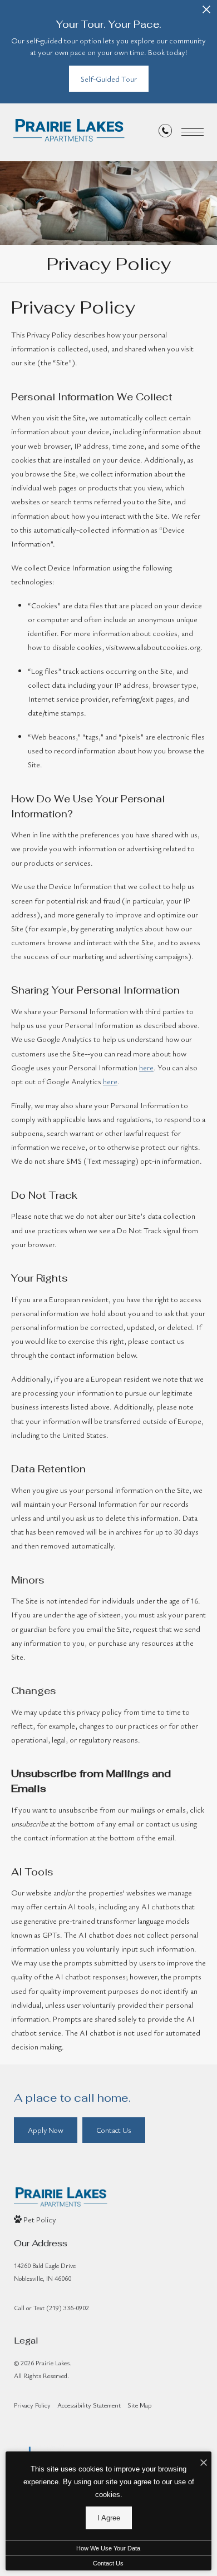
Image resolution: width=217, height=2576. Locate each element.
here (146, 1067)
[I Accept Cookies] (204, 2463)
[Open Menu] (193, 132)
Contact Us (108, 2563)
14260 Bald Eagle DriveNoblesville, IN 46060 (45, 2272)
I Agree (109, 2518)
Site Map (139, 2405)
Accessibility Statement (89, 2405)
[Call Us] (165, 133)
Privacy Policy (32, 2405)
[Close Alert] (206, 13)
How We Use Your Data (108, 2548)
